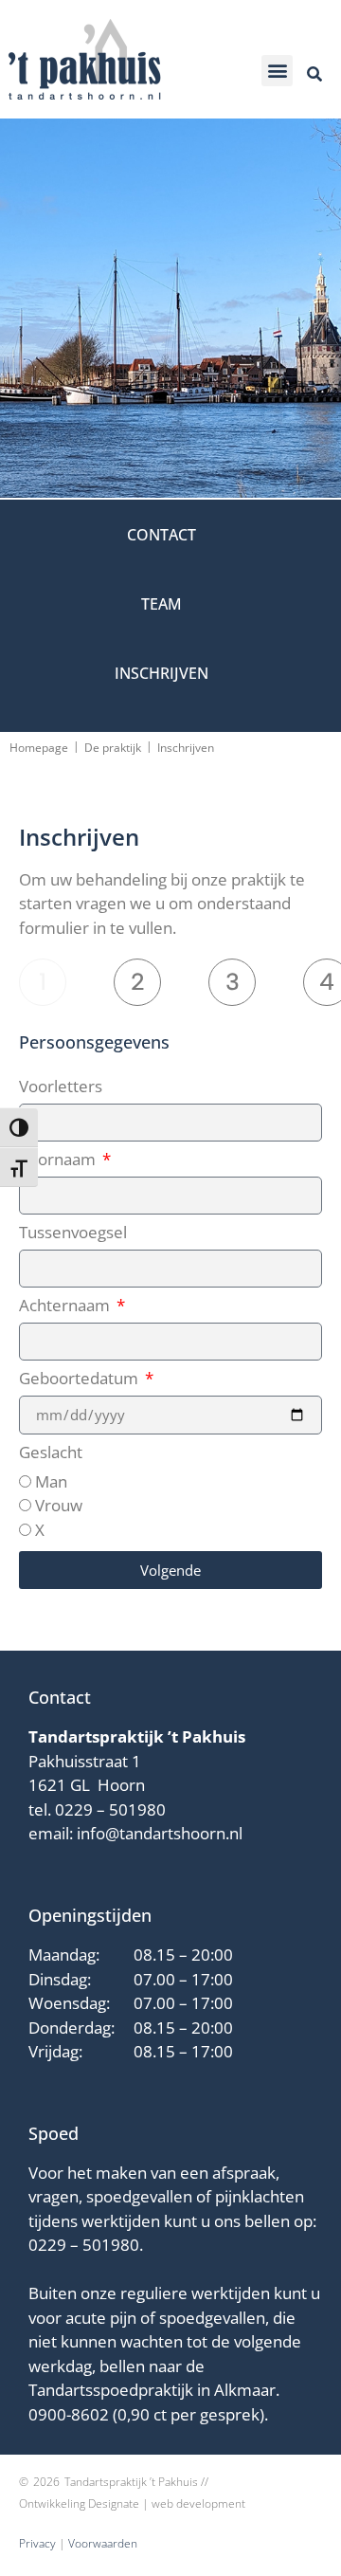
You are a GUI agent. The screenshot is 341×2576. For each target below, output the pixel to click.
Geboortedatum (81, 1379)
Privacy (37, 2543)
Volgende (170, 1570)
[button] (277, 71)
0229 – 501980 (110, 1809)
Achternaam (66, 1306)
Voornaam (59, 1160)
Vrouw (59, 1505)
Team (162, 604)
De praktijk (113, 748)
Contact (162, 535)
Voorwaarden (103, 2543)
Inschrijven (162, 673)
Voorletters (61, 1087)
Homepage (39, 748)
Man (51, 1481)
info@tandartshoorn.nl (160, 1833)
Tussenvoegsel (73, 1233)
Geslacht (51, 1453)
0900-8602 (69, 2414)
